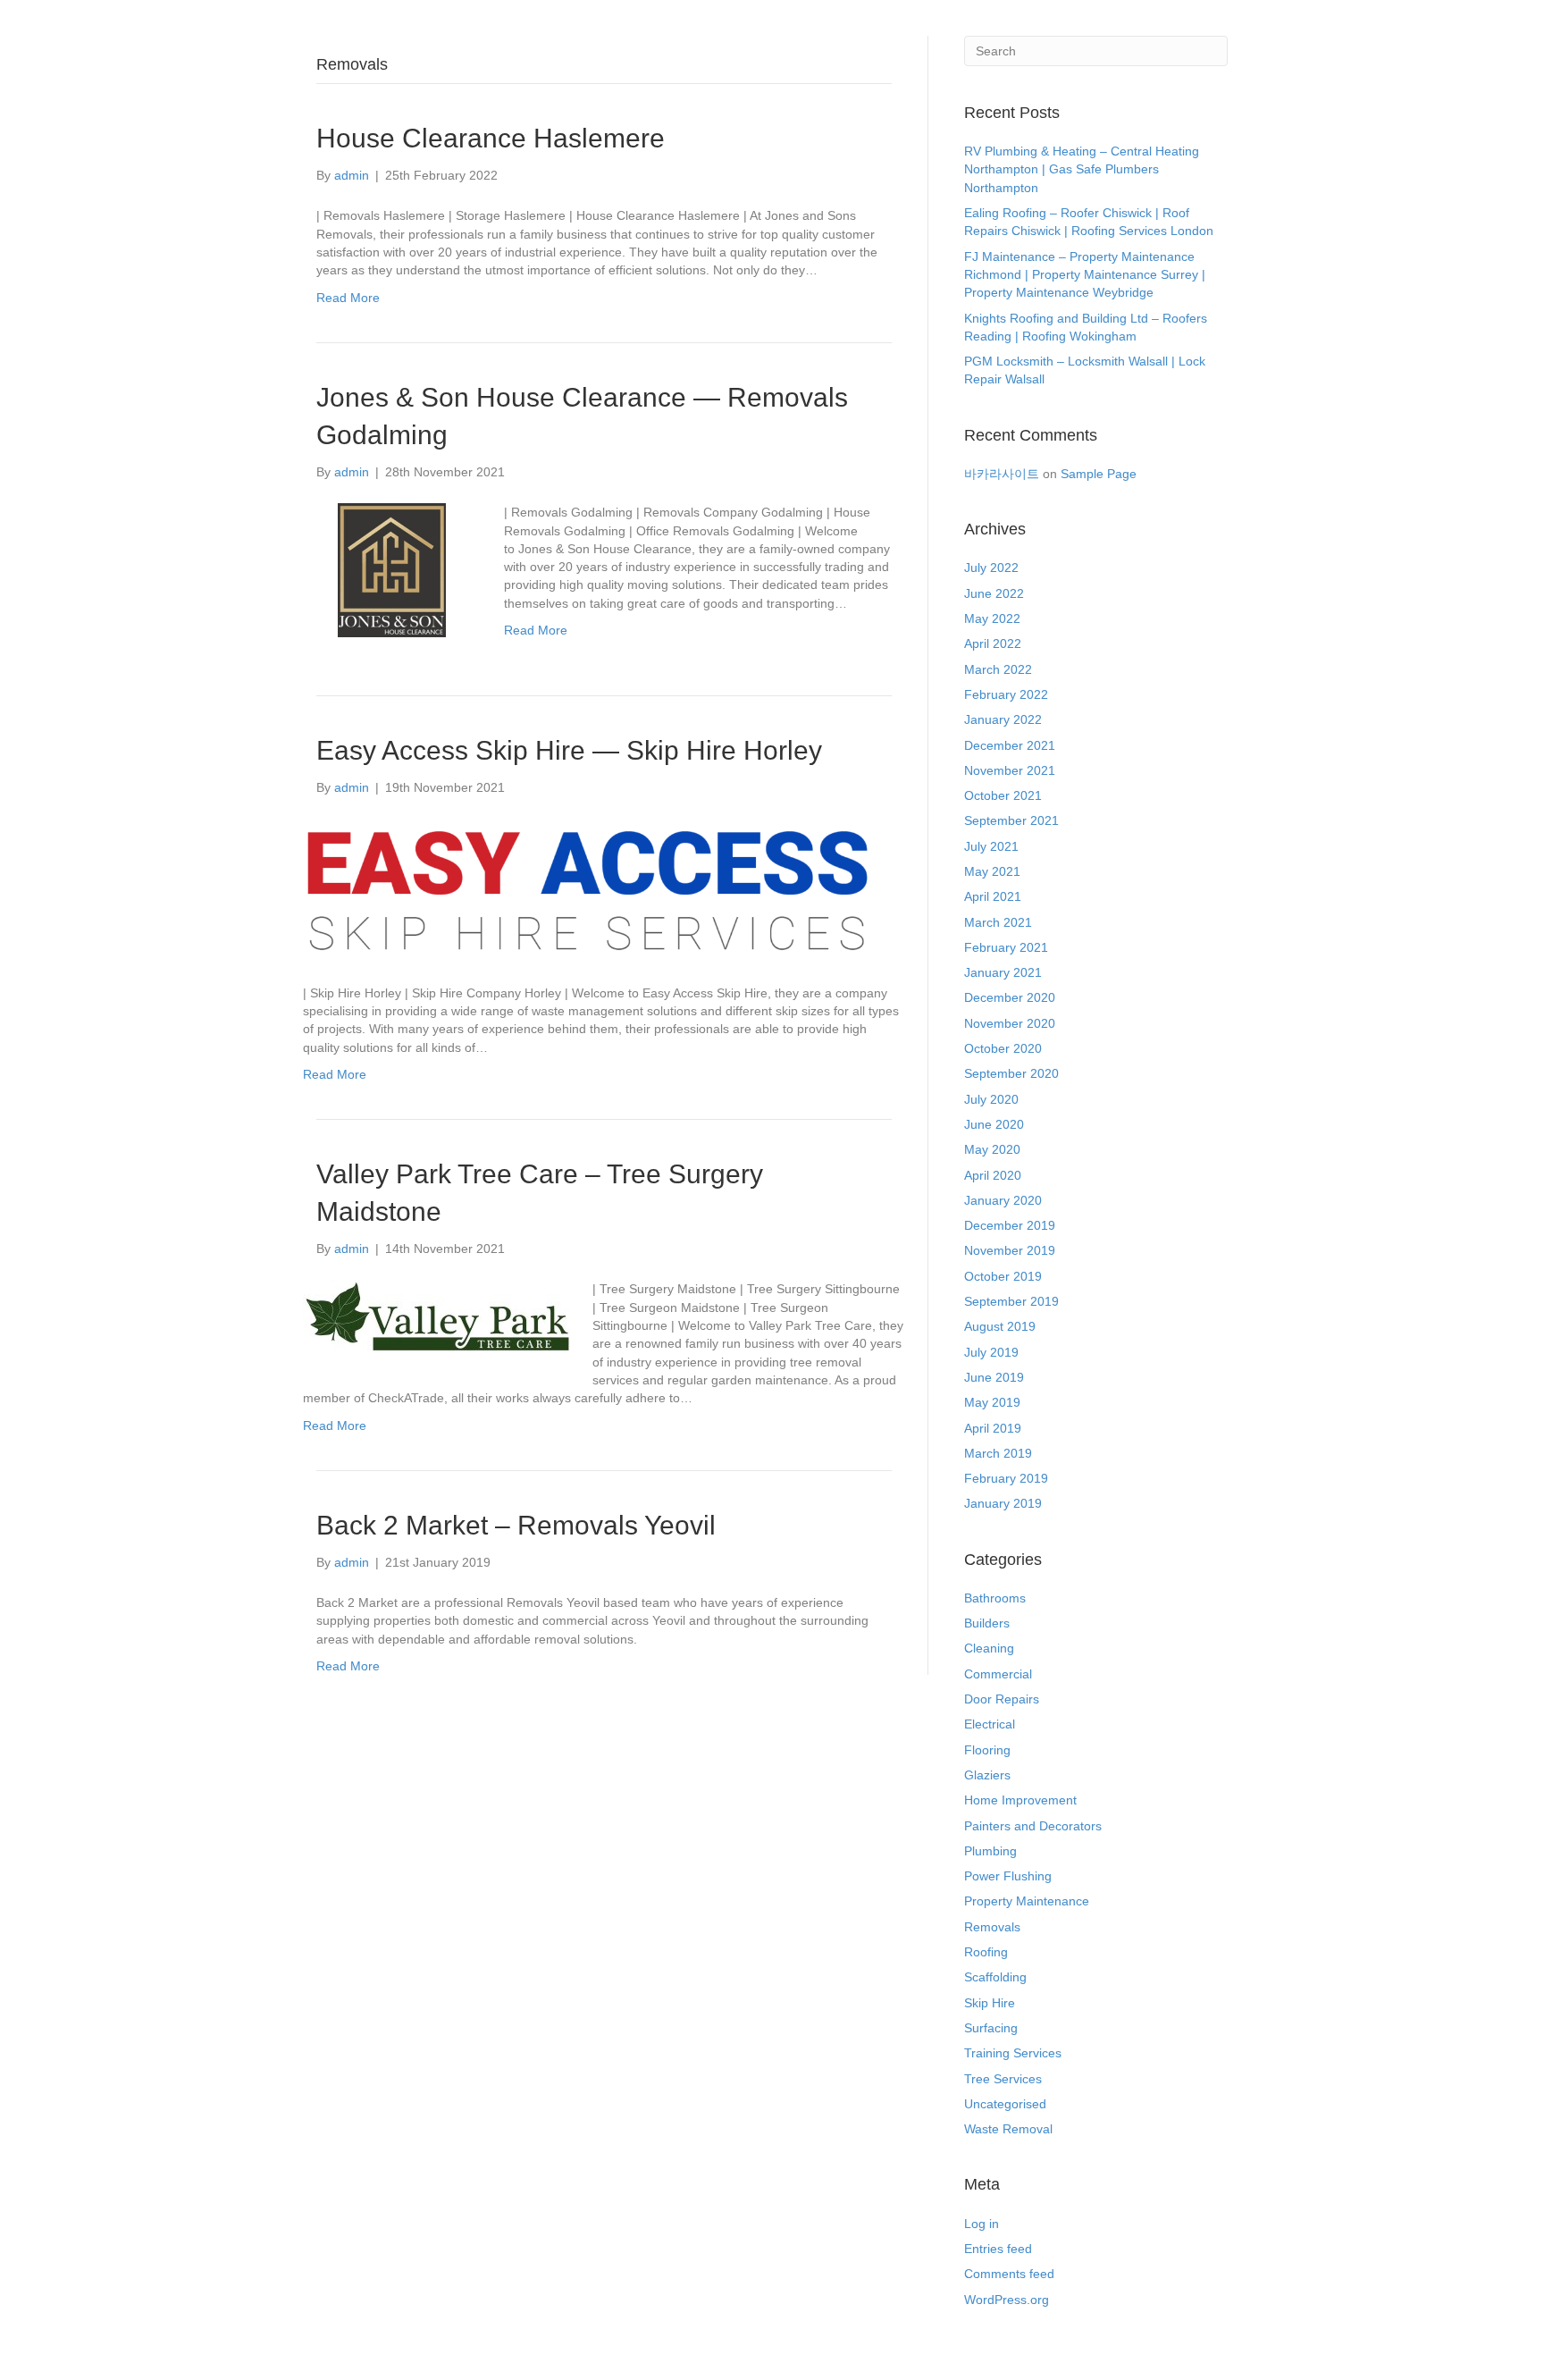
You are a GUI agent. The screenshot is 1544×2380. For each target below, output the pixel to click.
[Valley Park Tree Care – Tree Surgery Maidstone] (436, 1316)
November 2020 (1010, 1023)
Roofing (986, 1952)
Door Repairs (1002, 1699)
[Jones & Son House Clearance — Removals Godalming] (392, 569)
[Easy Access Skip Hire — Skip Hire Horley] (593, 889)
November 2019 (1010, 1250)
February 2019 (1006, 1478)
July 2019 (991, 1352)
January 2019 (1003, 1503)
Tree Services (1003, 2079)
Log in (982, 2224)
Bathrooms (995, 1598)
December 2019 (1010, 1225)
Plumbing (990, 1851)
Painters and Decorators (1033, 1826)
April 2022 (993, 643)
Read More (348, 298)
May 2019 (992, 1402)
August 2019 (1000, 1326)
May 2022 (992, 618)
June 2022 (994, 593)
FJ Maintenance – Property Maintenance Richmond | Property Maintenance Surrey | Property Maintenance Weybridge (1085, 275)
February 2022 (1006, 694)
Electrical (990, 1724)
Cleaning (989, 1648)
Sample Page (1099, 474)
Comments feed (1009, 2274)
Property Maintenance (1027, 1901)
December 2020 (1010, 997)
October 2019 (1003, 1276)
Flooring (987, 1750)
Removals (992, 1927)
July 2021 (991, 846)
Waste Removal (1008, 2129)
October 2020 (1003, 1048)
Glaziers (987, 1775)
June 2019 (994, 1377)
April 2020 (993, 1175)
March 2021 (998, 922)
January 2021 (1003, 972)
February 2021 (1006, 947)
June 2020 (994, 1124)
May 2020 (992, 1149)
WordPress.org (1007, 2300)
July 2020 (991, 1099)
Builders (987, 1623)
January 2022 (1003, 719)
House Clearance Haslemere (491, 138)
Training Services (1013, 2053)
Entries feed (998, 2249)
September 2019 (1011, 1301)
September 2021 (1011, 820)
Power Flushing (1008, 1876)
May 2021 (992, 871)
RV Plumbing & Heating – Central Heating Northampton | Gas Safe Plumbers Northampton (1082, 169)
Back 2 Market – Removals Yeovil (516, 1525)
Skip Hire (990, 2003)
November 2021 (1010, 770)
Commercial (998, 1674)
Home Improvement (1020, 1800)
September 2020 (1011, 1073)
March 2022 (998, 669)
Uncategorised (1005, 2104)
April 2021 (993, 896)
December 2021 (1010, 745)
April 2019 (993, 1428)
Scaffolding (995, 1977)
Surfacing (991, 2028)
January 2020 (1003, 1200)
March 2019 (998, 1453)
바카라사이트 (1002, 474)
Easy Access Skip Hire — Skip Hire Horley (569, 750)
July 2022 (991, 568)
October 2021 (1003, 795)
